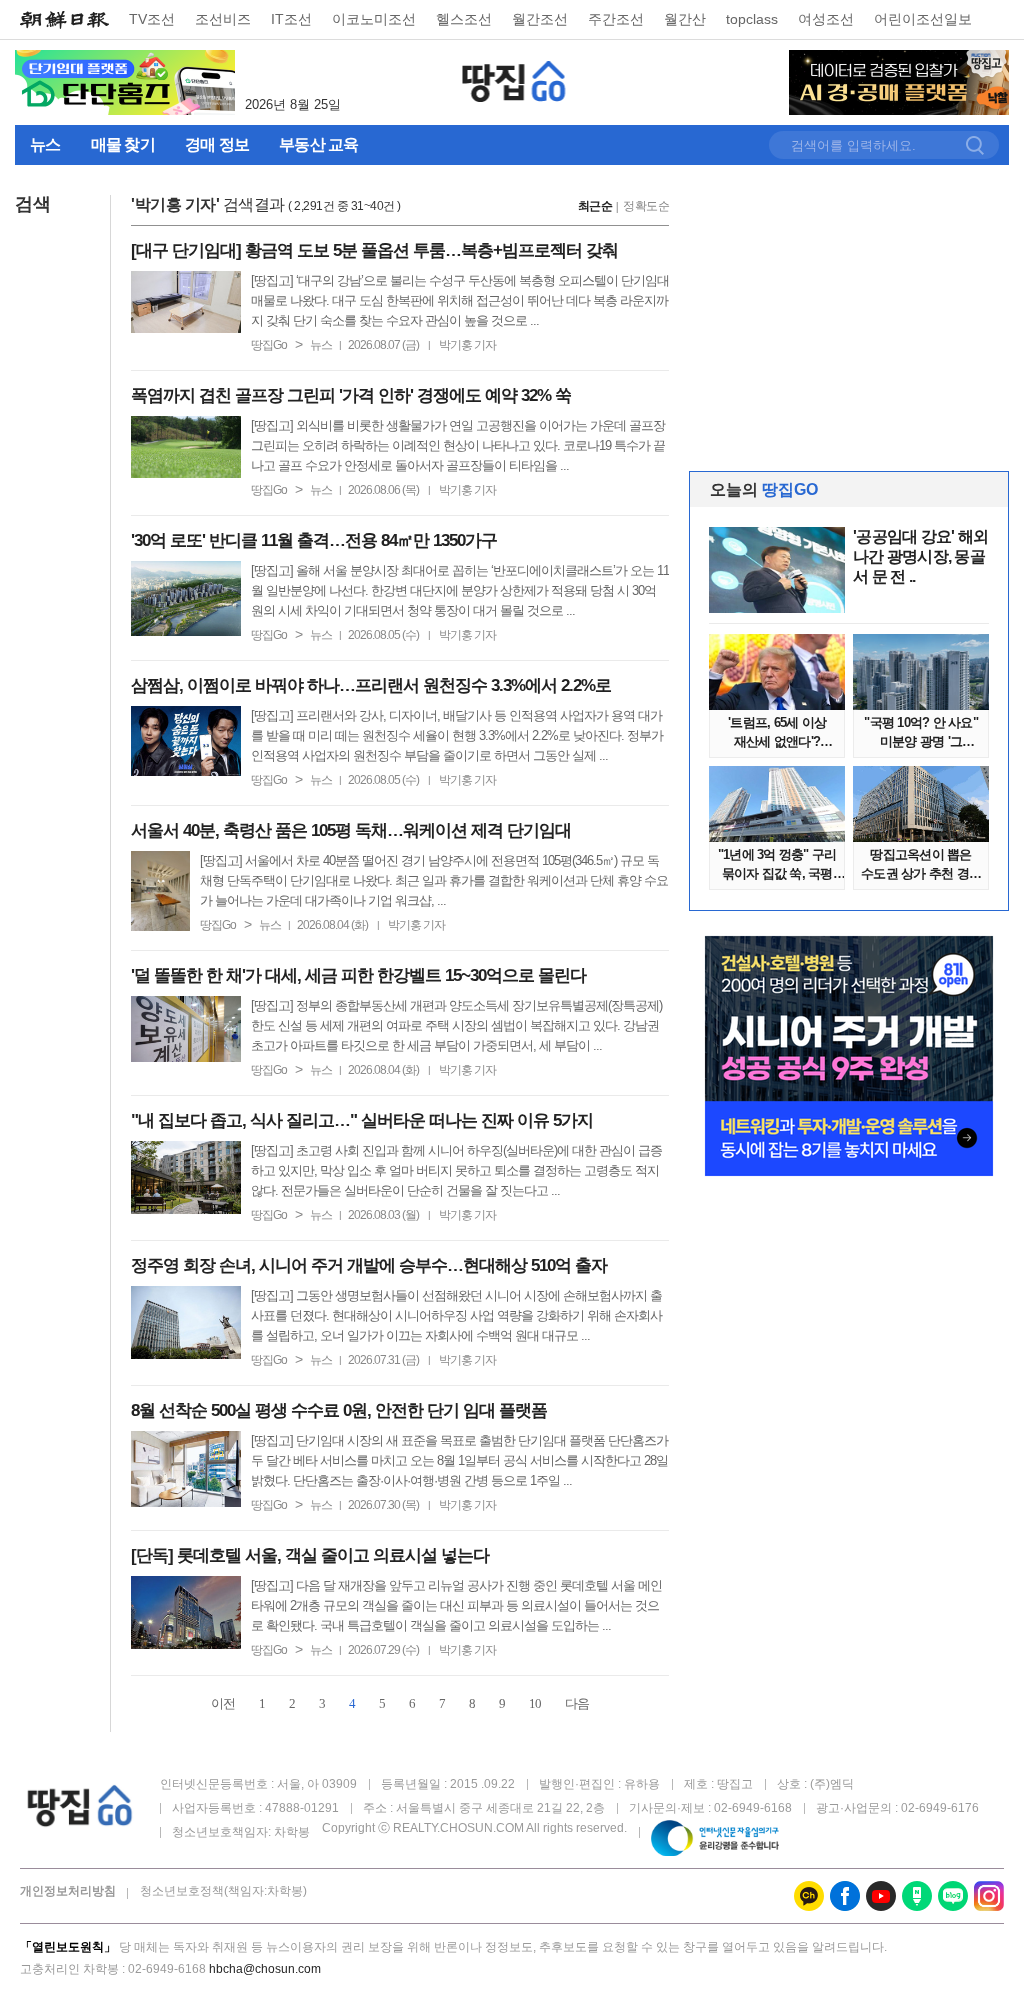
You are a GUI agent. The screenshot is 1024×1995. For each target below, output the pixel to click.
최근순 (595, 206)
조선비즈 (223, 19)
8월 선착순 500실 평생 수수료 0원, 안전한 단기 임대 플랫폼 (339, 1410)
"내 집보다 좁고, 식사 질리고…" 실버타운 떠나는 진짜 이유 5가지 (362, 1120)
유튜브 (881, 1896)
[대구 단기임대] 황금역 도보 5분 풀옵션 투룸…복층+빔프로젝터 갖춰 (374, 250)
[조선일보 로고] (64, 20)
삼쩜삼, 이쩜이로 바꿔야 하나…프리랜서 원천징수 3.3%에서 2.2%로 (371, 685)
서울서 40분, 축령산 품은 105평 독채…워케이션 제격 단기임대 (351, 830)
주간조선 (616, 19)
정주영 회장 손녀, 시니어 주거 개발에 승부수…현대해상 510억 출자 (369, 1265)
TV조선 (152, 19)
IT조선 (291, 19)
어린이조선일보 (923, 19)
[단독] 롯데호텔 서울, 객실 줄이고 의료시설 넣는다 (310, 1555)
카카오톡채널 (809, 1896)
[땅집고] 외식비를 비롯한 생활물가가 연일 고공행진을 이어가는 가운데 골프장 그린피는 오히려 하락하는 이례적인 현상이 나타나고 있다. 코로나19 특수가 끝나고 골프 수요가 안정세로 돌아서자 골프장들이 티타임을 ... (458, 445)
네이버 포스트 (917, 1896)
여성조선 (826, 19)
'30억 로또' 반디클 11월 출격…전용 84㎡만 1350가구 (314, 540)
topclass (752, 19)
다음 (577, 1703)
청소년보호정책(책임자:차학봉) (223, 1891)
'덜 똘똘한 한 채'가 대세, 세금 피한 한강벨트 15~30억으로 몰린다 (358, 975)
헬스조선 (464, 19)
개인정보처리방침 (68, 1891)
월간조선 (540, 19)
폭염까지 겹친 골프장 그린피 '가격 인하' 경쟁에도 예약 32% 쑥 (351, 395)
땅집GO (514, 81)
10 (535, 1703)
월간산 (685, 19)
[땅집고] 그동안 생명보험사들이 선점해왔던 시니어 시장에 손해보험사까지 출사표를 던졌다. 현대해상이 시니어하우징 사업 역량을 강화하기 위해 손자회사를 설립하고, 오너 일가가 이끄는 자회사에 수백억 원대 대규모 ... (456, 1315)
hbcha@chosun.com (265, 1969)
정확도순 (646, 206)
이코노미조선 (374, 19)
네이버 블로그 (953, 1896)
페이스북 (845, 1896)
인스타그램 (989, 1896)
